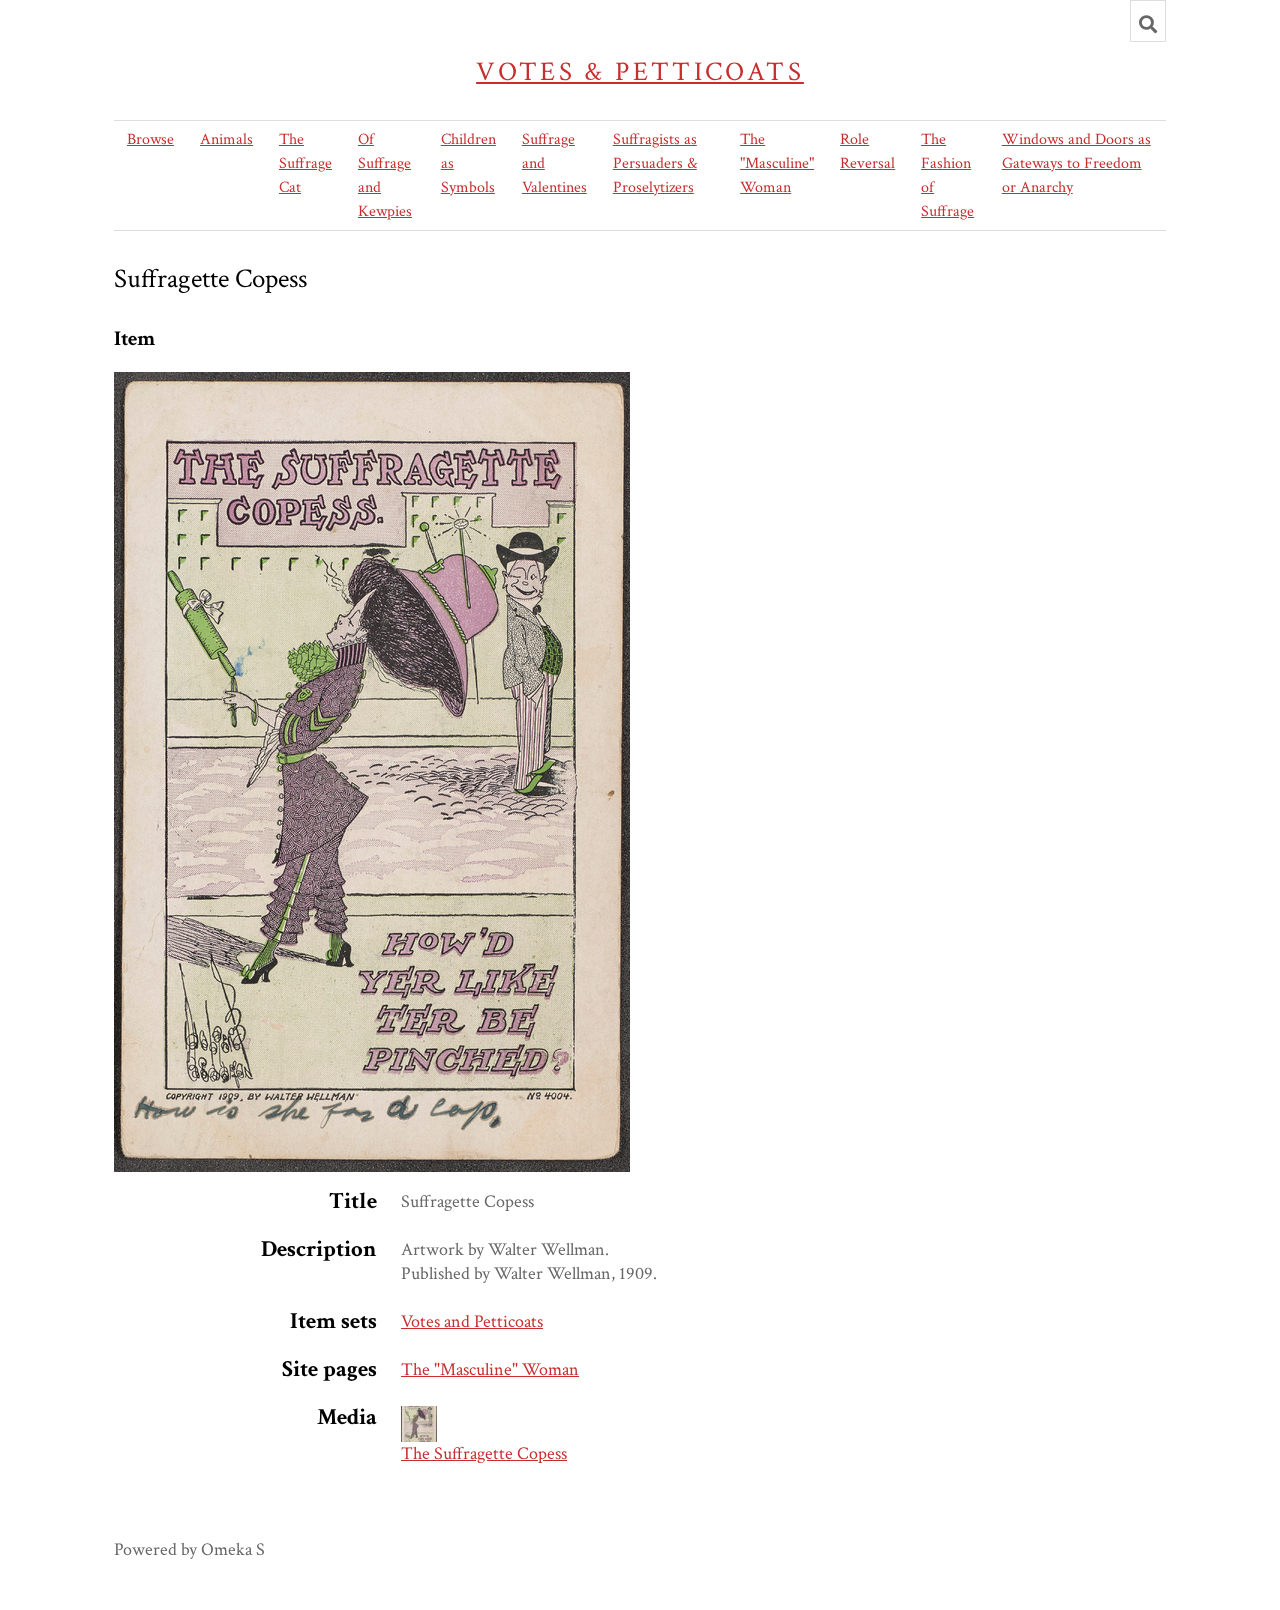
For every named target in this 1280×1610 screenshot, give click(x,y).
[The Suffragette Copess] (372, 383)
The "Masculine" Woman (777, 163)
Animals (226, 139)
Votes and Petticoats (472, 1321)
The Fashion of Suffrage (947, 175)
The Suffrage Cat (305, 163)
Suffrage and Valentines (554, 163)
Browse (150, 139)
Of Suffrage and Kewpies (385, 175)
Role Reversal (867, 151)
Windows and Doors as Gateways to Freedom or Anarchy (1076, 163)
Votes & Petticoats (640, 71)
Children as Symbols (468, 163)
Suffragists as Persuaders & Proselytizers (655, 163)
